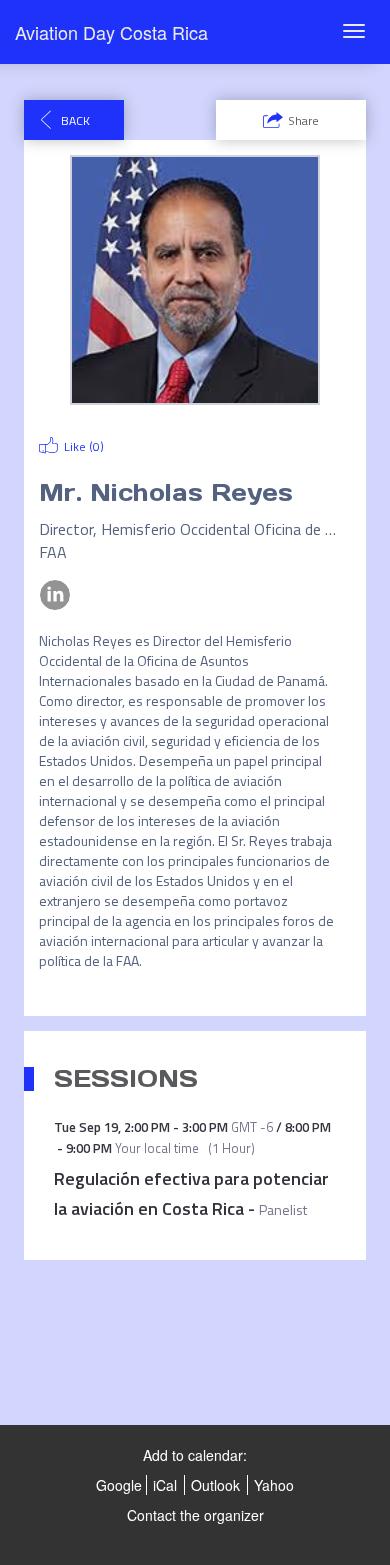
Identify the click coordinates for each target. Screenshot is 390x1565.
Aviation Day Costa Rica (111, 32)
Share (303, 120)
